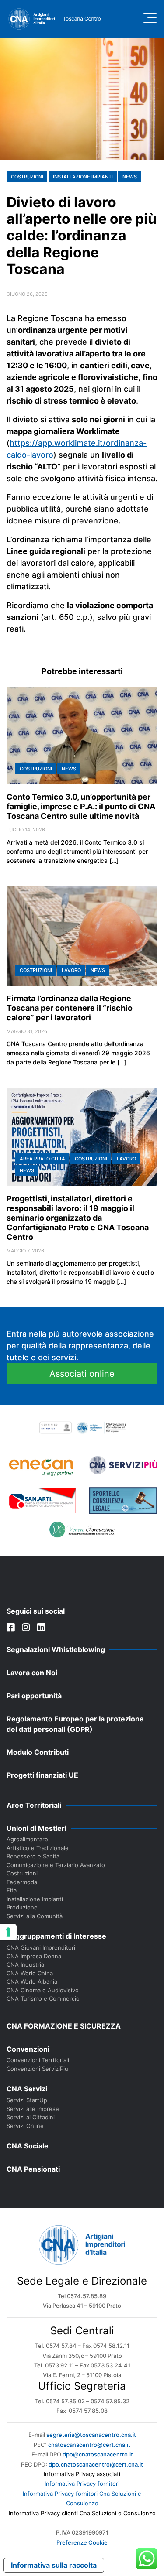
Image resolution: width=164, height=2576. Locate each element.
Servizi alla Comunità (35, 1916)
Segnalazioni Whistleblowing (56, 1649)
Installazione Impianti (83, 177)
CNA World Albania (32, 1981)
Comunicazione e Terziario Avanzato (56, 1865)
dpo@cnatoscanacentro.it (98, 2454)
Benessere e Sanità (33, 1856)
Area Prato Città (42, 1159)
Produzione (22, 1907)
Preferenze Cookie (82, 2542)
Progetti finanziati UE (42, 1775)
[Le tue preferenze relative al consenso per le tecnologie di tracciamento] (8, 1932)
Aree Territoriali (34, 1805)
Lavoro (71, 970)
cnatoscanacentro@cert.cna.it (89, 2445)
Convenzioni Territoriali (38, 2060)
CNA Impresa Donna (34, 1956)
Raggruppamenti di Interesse (56, 1936)
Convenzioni (28, 2049)
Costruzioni (27, 177)
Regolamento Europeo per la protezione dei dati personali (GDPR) (75, 1724)
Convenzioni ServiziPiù (37, 2069)
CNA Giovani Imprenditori (41, 1947)
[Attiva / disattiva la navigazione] (150, 18)
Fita (12, 1890)
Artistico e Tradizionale (38, 1848)
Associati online (82, 1374)
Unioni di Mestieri (37, 1828)
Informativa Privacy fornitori (82, 2484)
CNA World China (30, 1973)
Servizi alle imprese (33, 2109)
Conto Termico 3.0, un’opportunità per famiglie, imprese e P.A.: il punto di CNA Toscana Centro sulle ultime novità (81, 806)
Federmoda (22, 1882)
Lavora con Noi (32, 1673)
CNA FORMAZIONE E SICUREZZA (64, 2026)
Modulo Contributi (38, 1752)
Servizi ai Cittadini (31, 2117)
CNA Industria (25, 1964)
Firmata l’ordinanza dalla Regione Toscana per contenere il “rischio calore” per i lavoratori (70, 1008)
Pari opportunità (34, 1696)
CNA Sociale (28, 2146)
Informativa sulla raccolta (54, 2565)
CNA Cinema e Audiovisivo (43, 1990)
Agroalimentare (27, 1839)
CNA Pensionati (33, 2169)
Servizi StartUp (27, 2100)
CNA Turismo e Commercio (43, 1998)
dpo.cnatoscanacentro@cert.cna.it (96, 2464)
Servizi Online (25, 2126)
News (130, 177)
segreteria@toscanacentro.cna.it (91, 2435)
